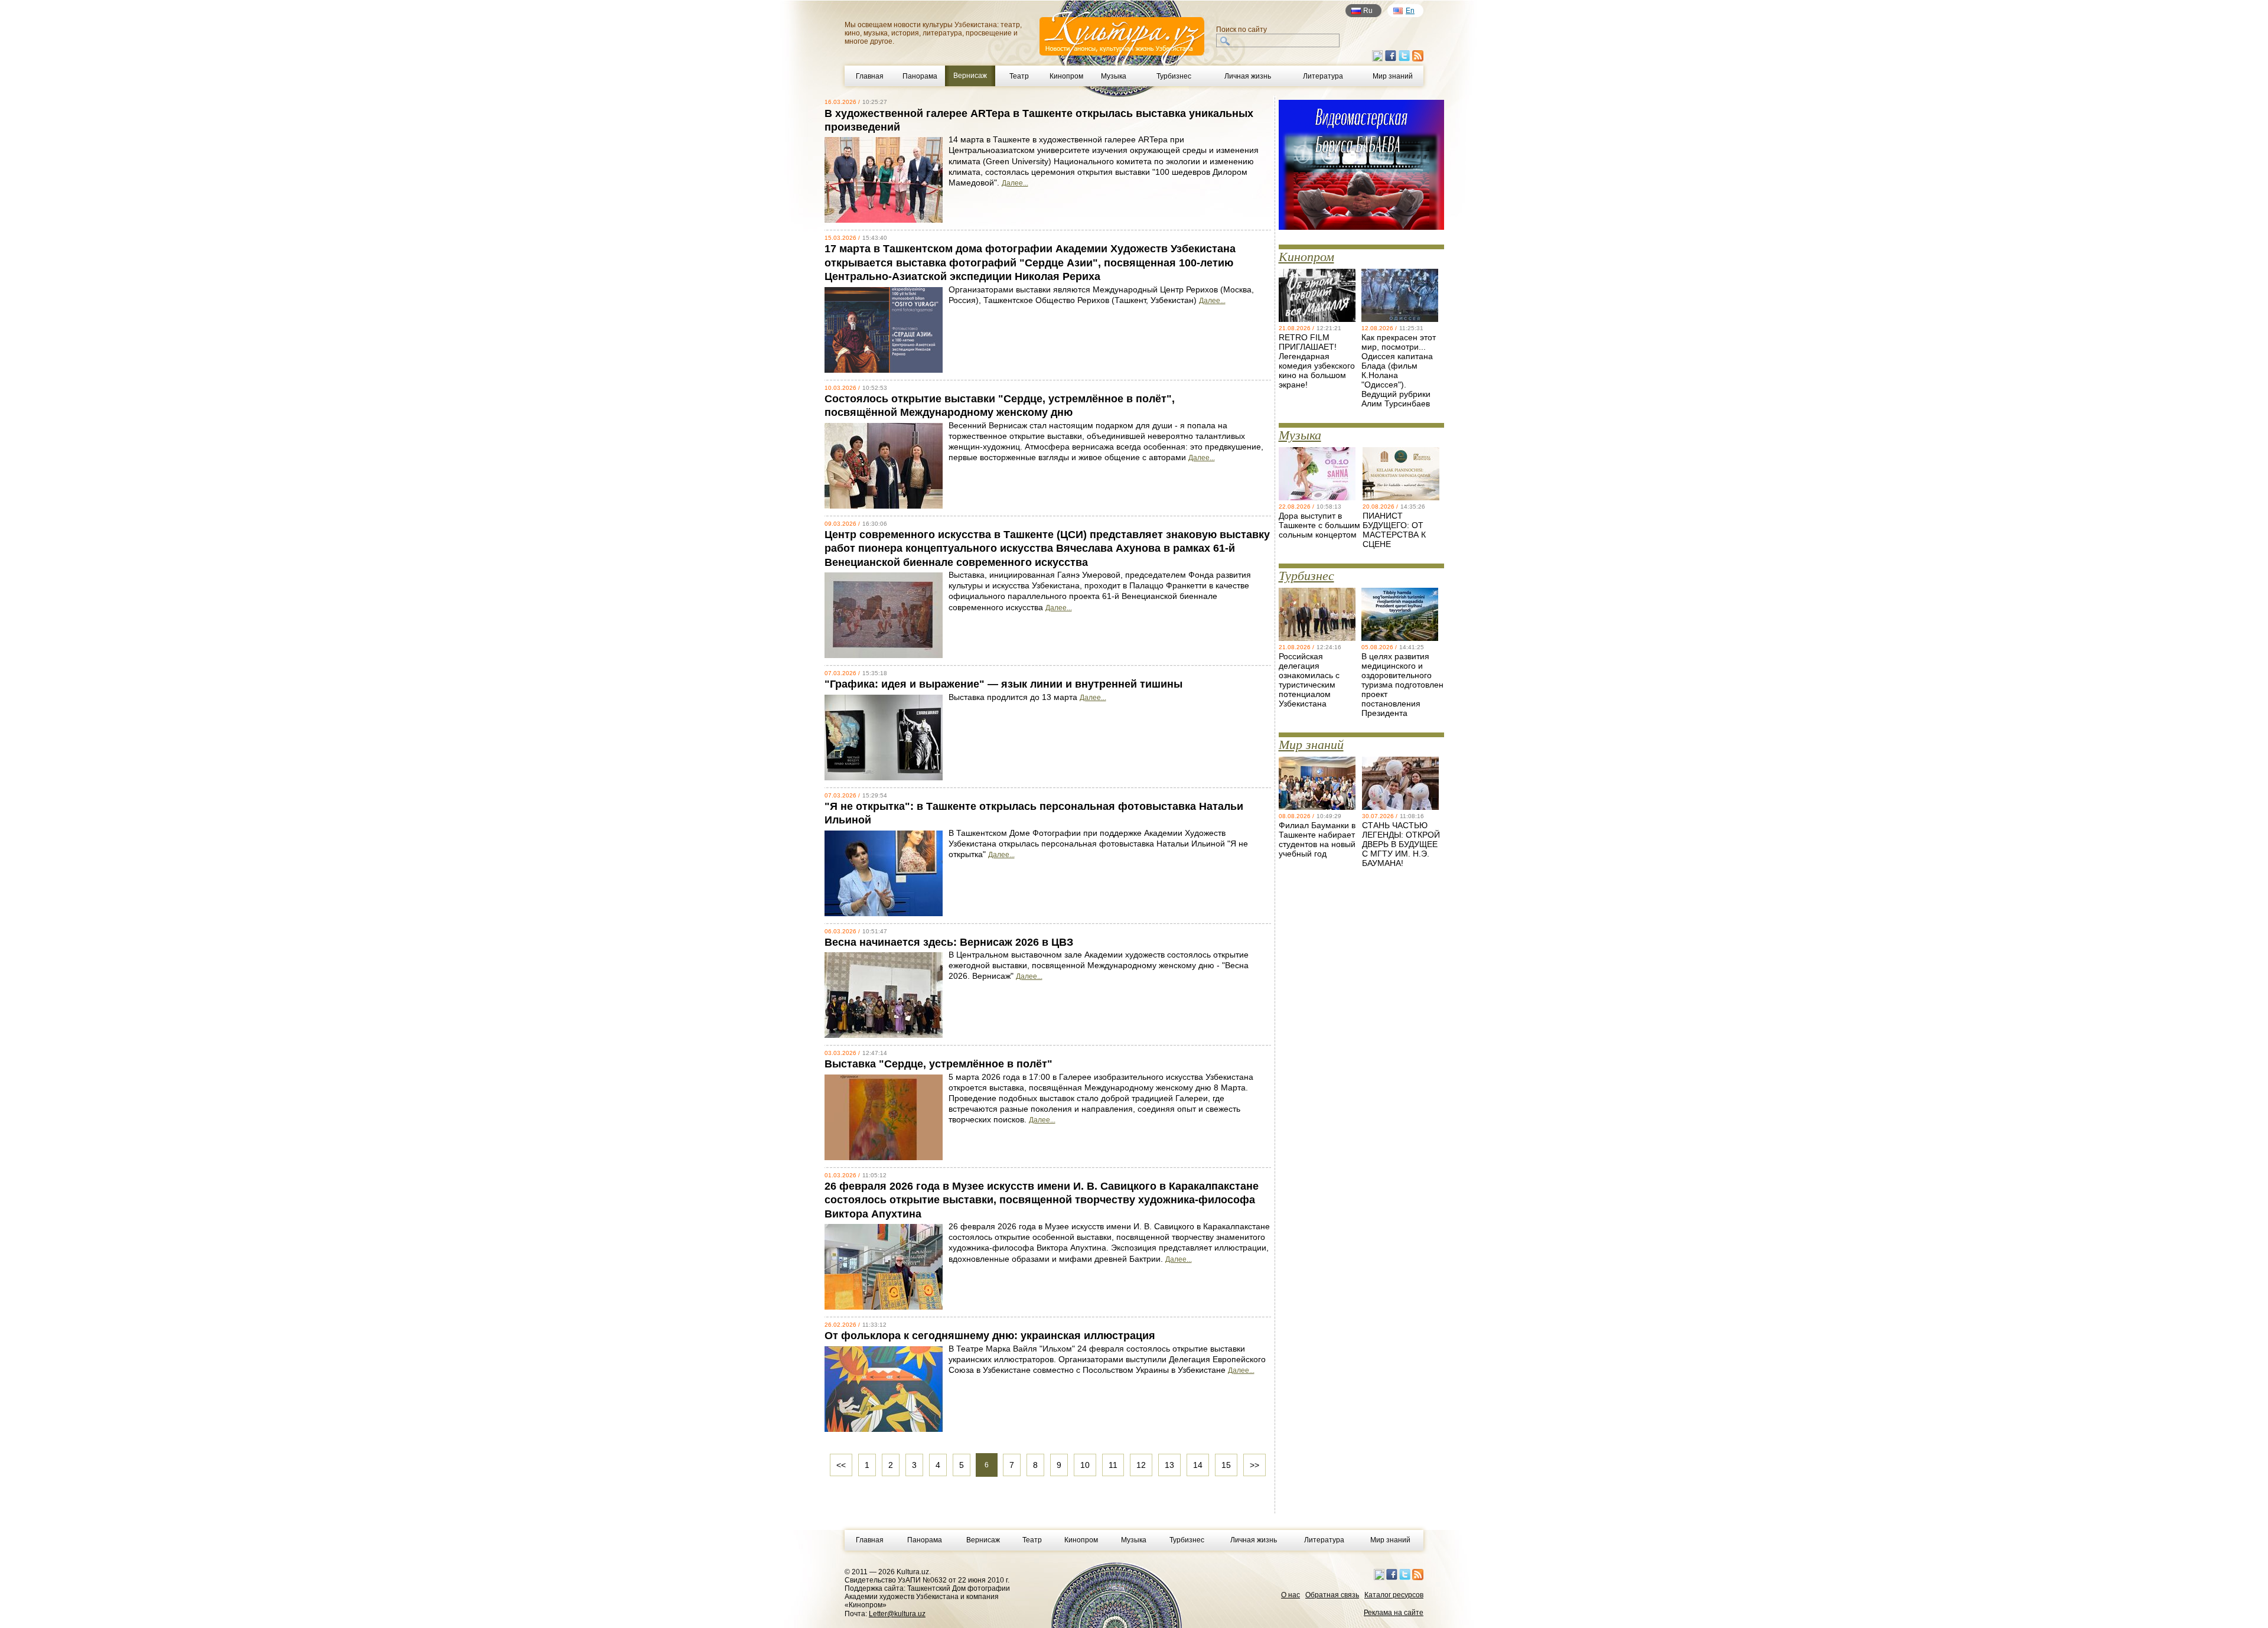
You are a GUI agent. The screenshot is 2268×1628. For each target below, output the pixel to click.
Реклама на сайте (1394, 1613)
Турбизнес (1174, 76)
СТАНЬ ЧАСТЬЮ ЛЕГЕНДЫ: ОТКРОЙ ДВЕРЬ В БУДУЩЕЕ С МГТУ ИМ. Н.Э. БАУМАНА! (1401, 844)
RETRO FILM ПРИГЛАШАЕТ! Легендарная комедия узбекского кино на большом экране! (1317, 361)
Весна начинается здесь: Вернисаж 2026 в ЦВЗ (949, 942)
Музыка (1114, 76)
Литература (1323, 76)
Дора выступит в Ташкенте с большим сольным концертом (1319, 525)
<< (841, 1465)
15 (1226, 1465)
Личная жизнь (1248, 76)
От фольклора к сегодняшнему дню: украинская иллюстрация (990, 1336)
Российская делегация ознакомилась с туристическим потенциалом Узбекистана (1309, 680)
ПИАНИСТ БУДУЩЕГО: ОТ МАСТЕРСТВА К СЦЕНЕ (1394, 530)
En (1410, 11)
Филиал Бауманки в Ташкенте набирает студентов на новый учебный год (1317, 839)
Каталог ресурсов (1394, 1595)
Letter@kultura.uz (897, 1614)
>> (1254, 1465)
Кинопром (1066, 76)
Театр (1019, 76)
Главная (870, 76)
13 (1169, 1465)
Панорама (920, 76)
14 (1198, 1465)
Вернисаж (983, 1540)
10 (1085, 1465)
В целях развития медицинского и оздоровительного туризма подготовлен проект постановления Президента (1402, 685)
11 (1113, 1465)
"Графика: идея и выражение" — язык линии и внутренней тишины (1003, 684)
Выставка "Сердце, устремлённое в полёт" (939, 1064)
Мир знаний (1393, 76)
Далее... (1015, 183)
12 (1141, 1465)
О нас (1291, 1595)
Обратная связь (1332, 1595)
